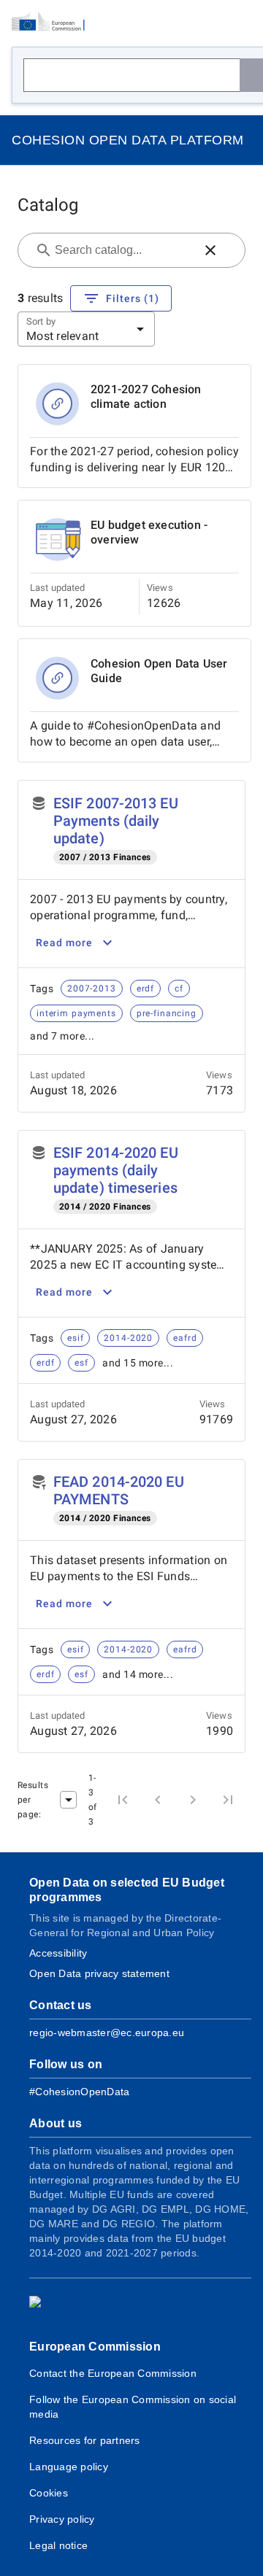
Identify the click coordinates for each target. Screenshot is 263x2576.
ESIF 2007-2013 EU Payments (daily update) (116, 821)
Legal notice (58, 2545)
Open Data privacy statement (99, 1973)
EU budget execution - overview (149, 532)
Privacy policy (62, 2519)
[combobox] (123, 250)
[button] (210, 250)
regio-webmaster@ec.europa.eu (107, 2032)
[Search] (251, 75)
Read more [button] (64, 943)
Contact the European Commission (113, 2373)
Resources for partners (85, 2440)
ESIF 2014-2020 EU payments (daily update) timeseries (116, 1170)
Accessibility (58, 1953)
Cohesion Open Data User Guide (159, 671)
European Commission (95, 2347)
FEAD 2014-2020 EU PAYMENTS (119, 1490)
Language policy (69, 2467)
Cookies (49, 2493)
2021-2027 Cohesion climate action (146, 397)
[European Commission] (53, 22)
